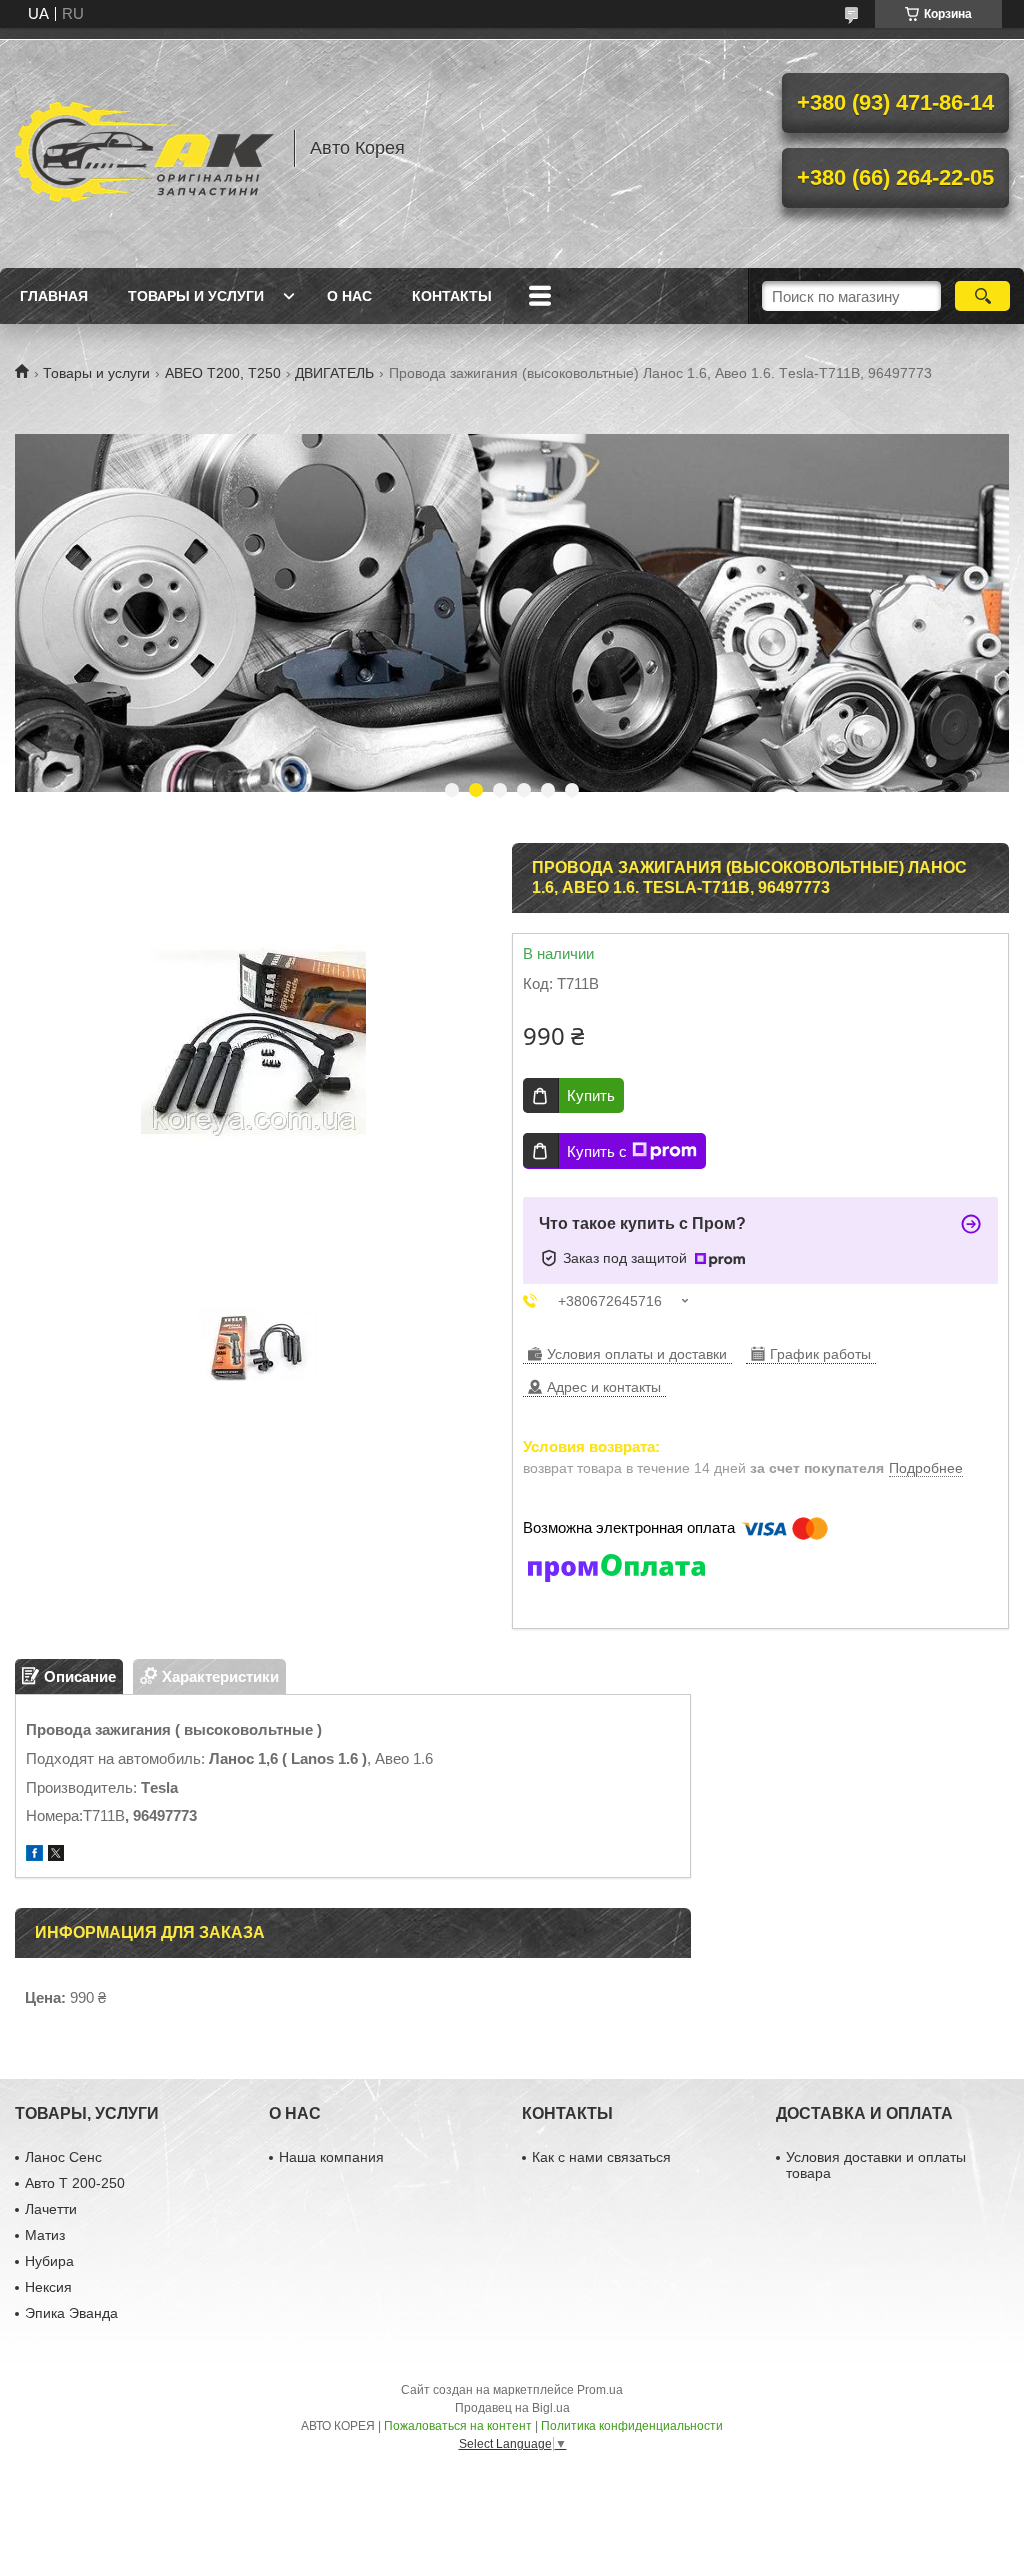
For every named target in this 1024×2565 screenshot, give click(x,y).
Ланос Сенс (63, 2157)
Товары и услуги (196, 296)
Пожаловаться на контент (458, 2426)
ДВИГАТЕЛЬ (334, 373)
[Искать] (982, 296)
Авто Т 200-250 (75, 2183)
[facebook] (34, 1855)
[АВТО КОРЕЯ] (145, 148)
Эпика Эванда (71, 2313)
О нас (349, 296)
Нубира (49, 2261)
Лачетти (51, 2209)
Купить (591, 1095)
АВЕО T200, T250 (223, 373)
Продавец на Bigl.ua (512, 2408)
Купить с (597, 1151)
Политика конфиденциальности (632, 2426)
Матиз (45, 2235)
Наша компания (331, 2157)
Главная (54, 296)
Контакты (452, 296)
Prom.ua (600, 2390)
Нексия (48, 2287)
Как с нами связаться (601, 2157)
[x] (56, 1855)
